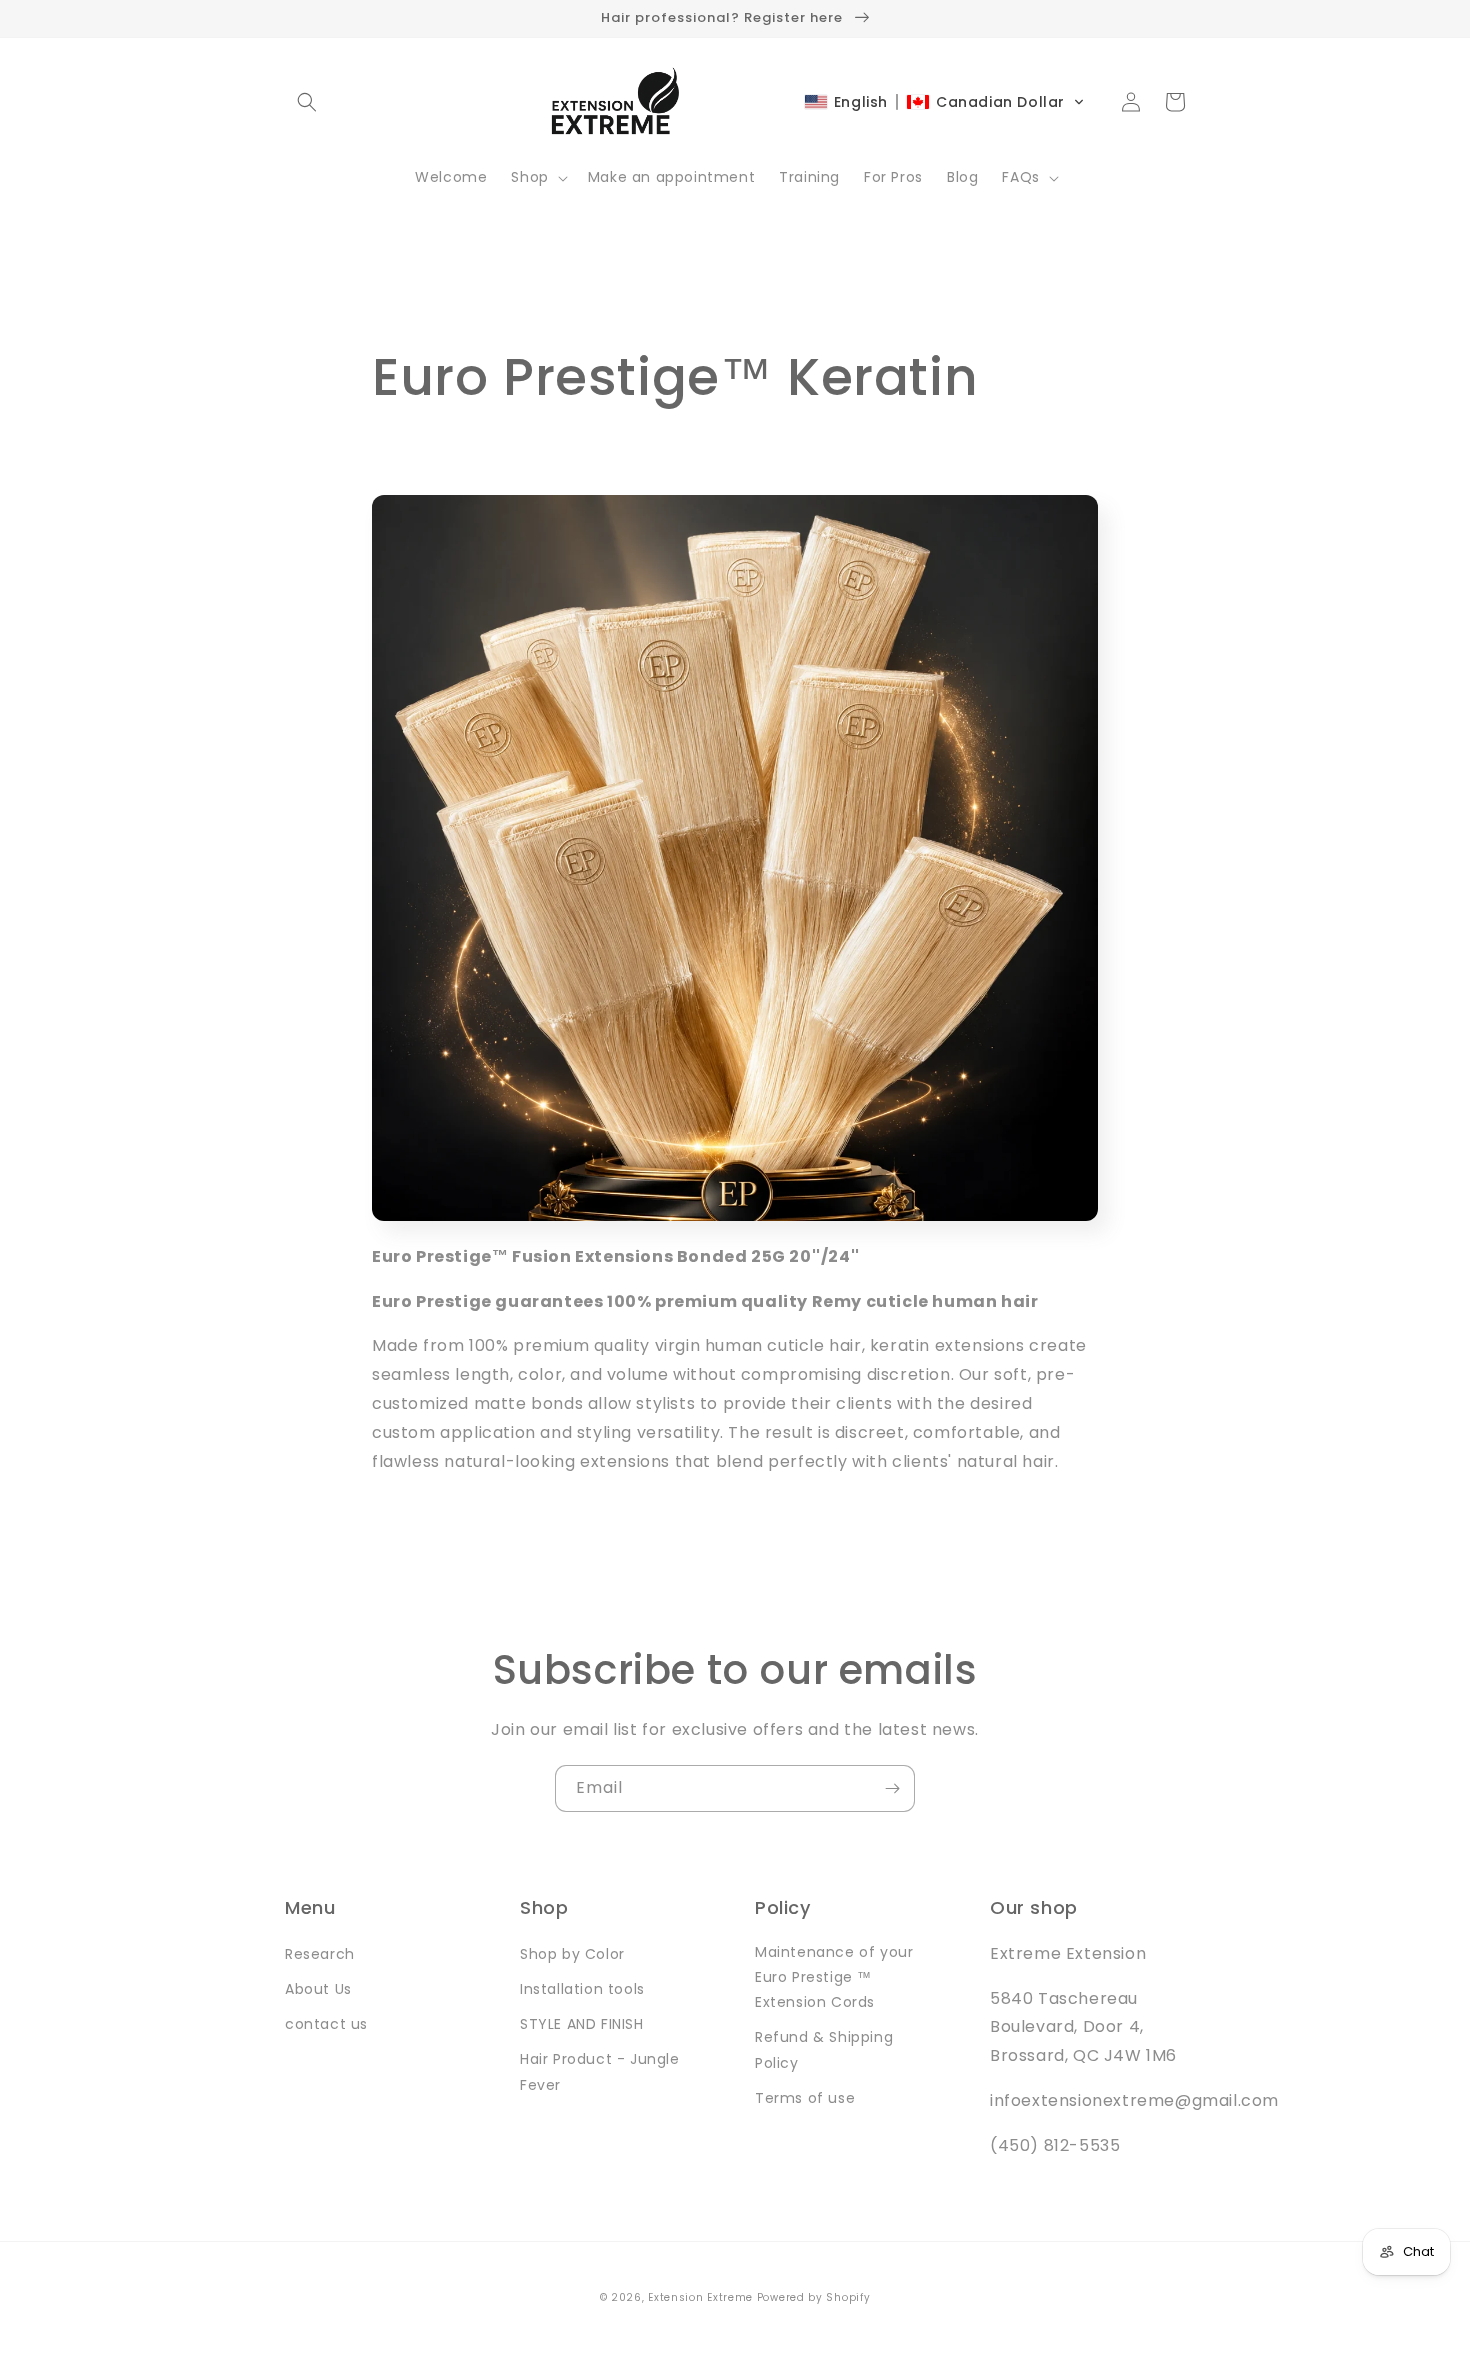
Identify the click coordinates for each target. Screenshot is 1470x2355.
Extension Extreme (700, 2297)
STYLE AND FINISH (582, 2024)
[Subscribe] (892, 1788)
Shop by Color (572, 1954)
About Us (318, 1989)
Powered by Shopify (814, 2297)
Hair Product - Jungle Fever (600, 2071)
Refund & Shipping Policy (824, 2049)
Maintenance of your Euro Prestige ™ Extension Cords (834, 1977)
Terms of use (805, 2098)
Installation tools (582, 1989)
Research (320, 1954)
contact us (326, 2024)
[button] (307, 102)
